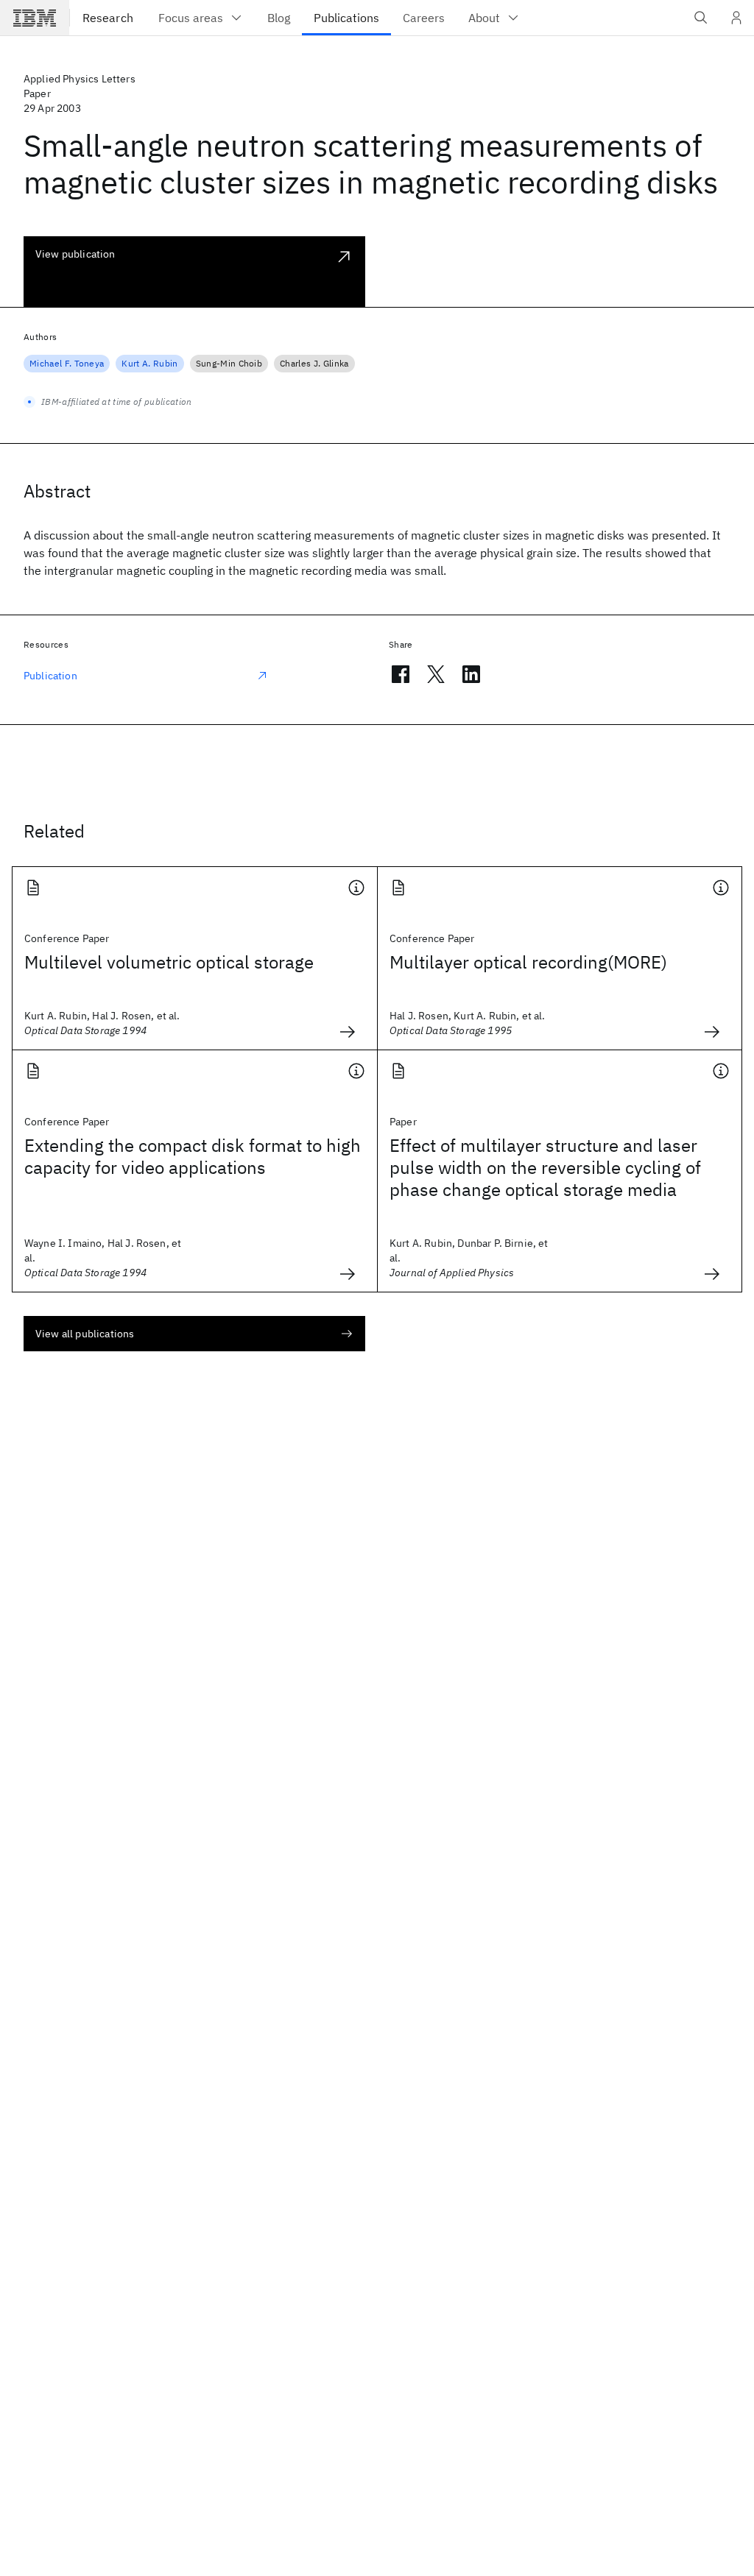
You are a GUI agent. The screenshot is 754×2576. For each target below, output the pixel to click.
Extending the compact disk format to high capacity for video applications (193, 1156)
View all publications (85, 1334)
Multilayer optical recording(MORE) (528, 962)
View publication (75, 254)
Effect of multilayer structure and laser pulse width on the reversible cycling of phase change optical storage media (545, 1167)
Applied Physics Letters (80, 79)
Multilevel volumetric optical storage (169, 962)
